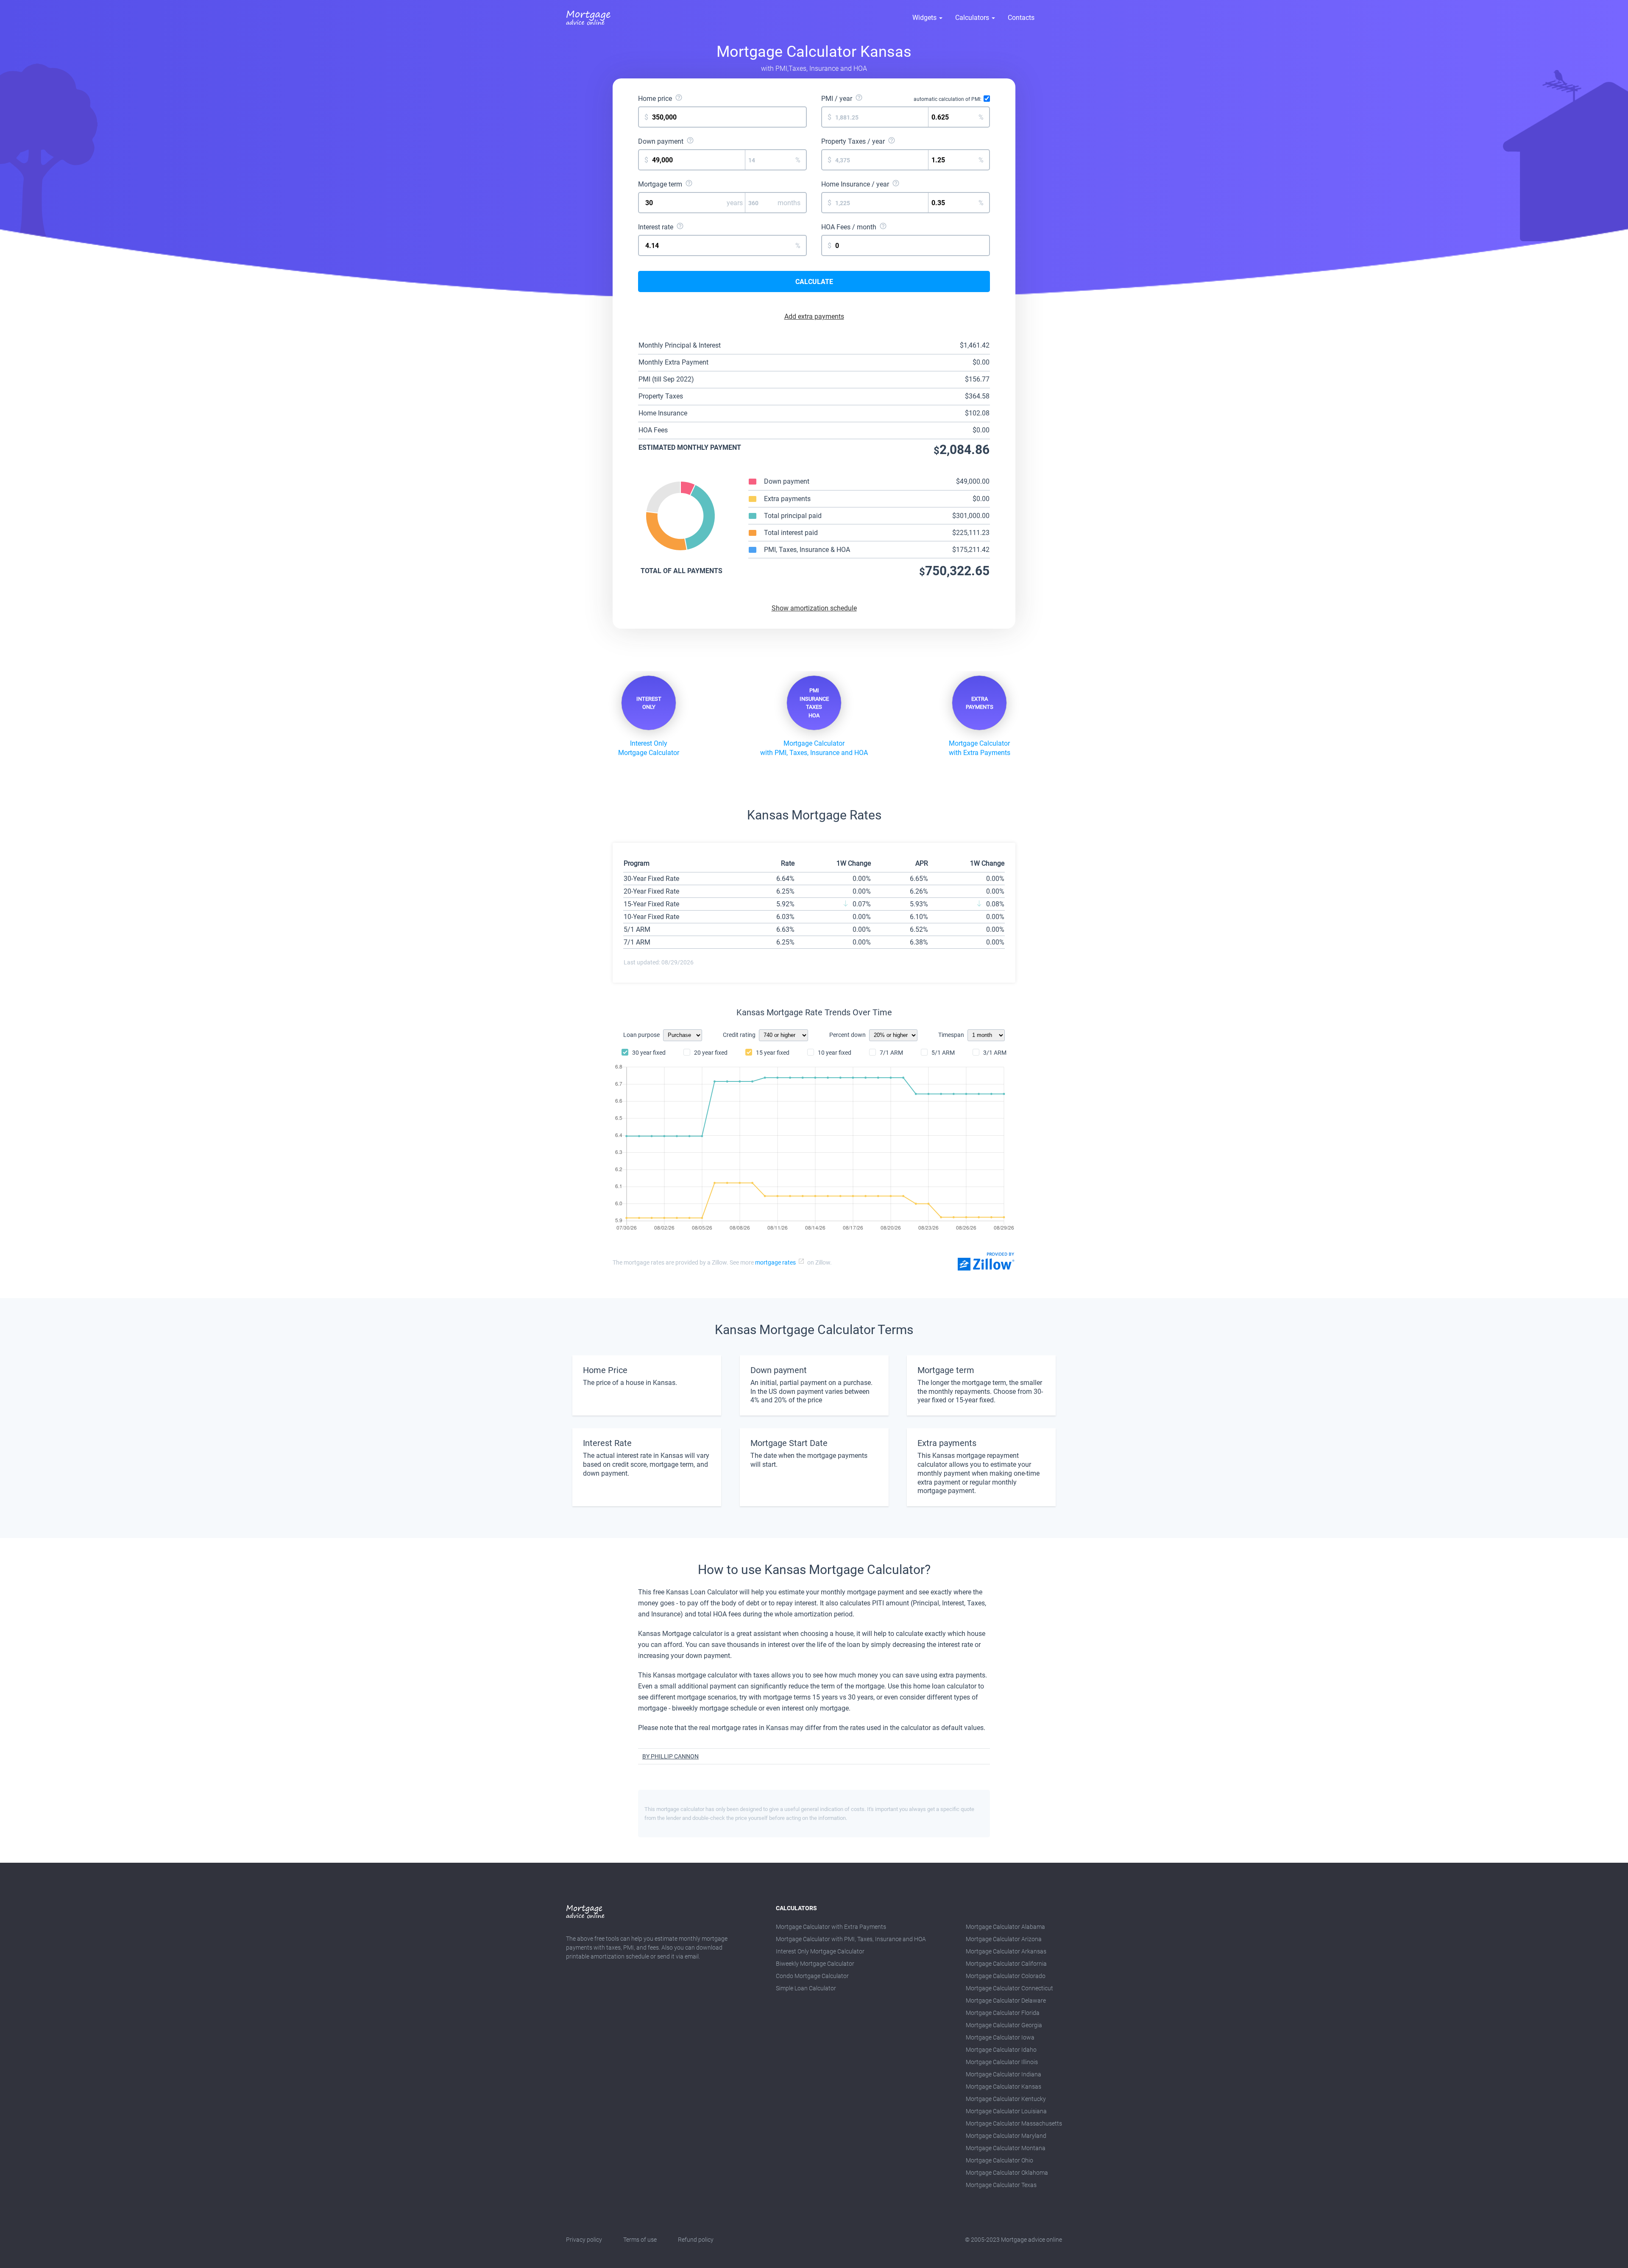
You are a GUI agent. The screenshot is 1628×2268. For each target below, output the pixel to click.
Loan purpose (641, 1035)
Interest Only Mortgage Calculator (820, 1951)
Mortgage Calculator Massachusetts (1014, 2123)
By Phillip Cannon (670, 1756)
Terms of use (640, 2240)
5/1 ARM (943, 1053)
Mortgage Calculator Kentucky (1006, 2099)
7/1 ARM (891, 1053)
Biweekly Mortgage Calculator (815, 1964)
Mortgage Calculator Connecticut (1009, 1988)
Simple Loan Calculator (806, 1988)
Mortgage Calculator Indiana (1004, 2074)
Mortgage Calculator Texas (1001, 2185)
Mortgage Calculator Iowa (1000, 2037)
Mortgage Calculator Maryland (1006, 2136)
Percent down (847, 1035)
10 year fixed (835, 1053)
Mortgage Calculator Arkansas (1006, 1951)
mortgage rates (775, 1262)
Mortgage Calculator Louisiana (1006, 2111)
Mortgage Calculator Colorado (1006, 1976)
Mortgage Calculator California (1006, 1964)
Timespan (951, 1035)
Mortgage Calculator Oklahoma (1007, 2173)
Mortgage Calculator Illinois (1002, 2062)
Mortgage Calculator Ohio (999, 2160)
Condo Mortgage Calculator (812, 1976)
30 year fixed (649, 1053)
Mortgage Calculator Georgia (1004, 2025)
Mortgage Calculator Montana (1006, 2148)
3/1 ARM (995, 1053)
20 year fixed (711, 1053)
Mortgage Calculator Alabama (1005, 1927)
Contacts (1021, 18)
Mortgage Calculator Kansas (1004, 2087)
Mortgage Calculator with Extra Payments (831, 1927)
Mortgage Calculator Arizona (1004, 1939)
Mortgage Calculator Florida (1003, 2013)
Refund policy (696, 2240)
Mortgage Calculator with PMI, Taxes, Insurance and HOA (851, 1939)
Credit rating (739, 1035)
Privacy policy (584, 2240)
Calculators (973, 18)
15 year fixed (773, 1053)
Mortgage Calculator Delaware (1006, 2001)
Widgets (925, 18)
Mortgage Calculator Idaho (1001, 2050)
